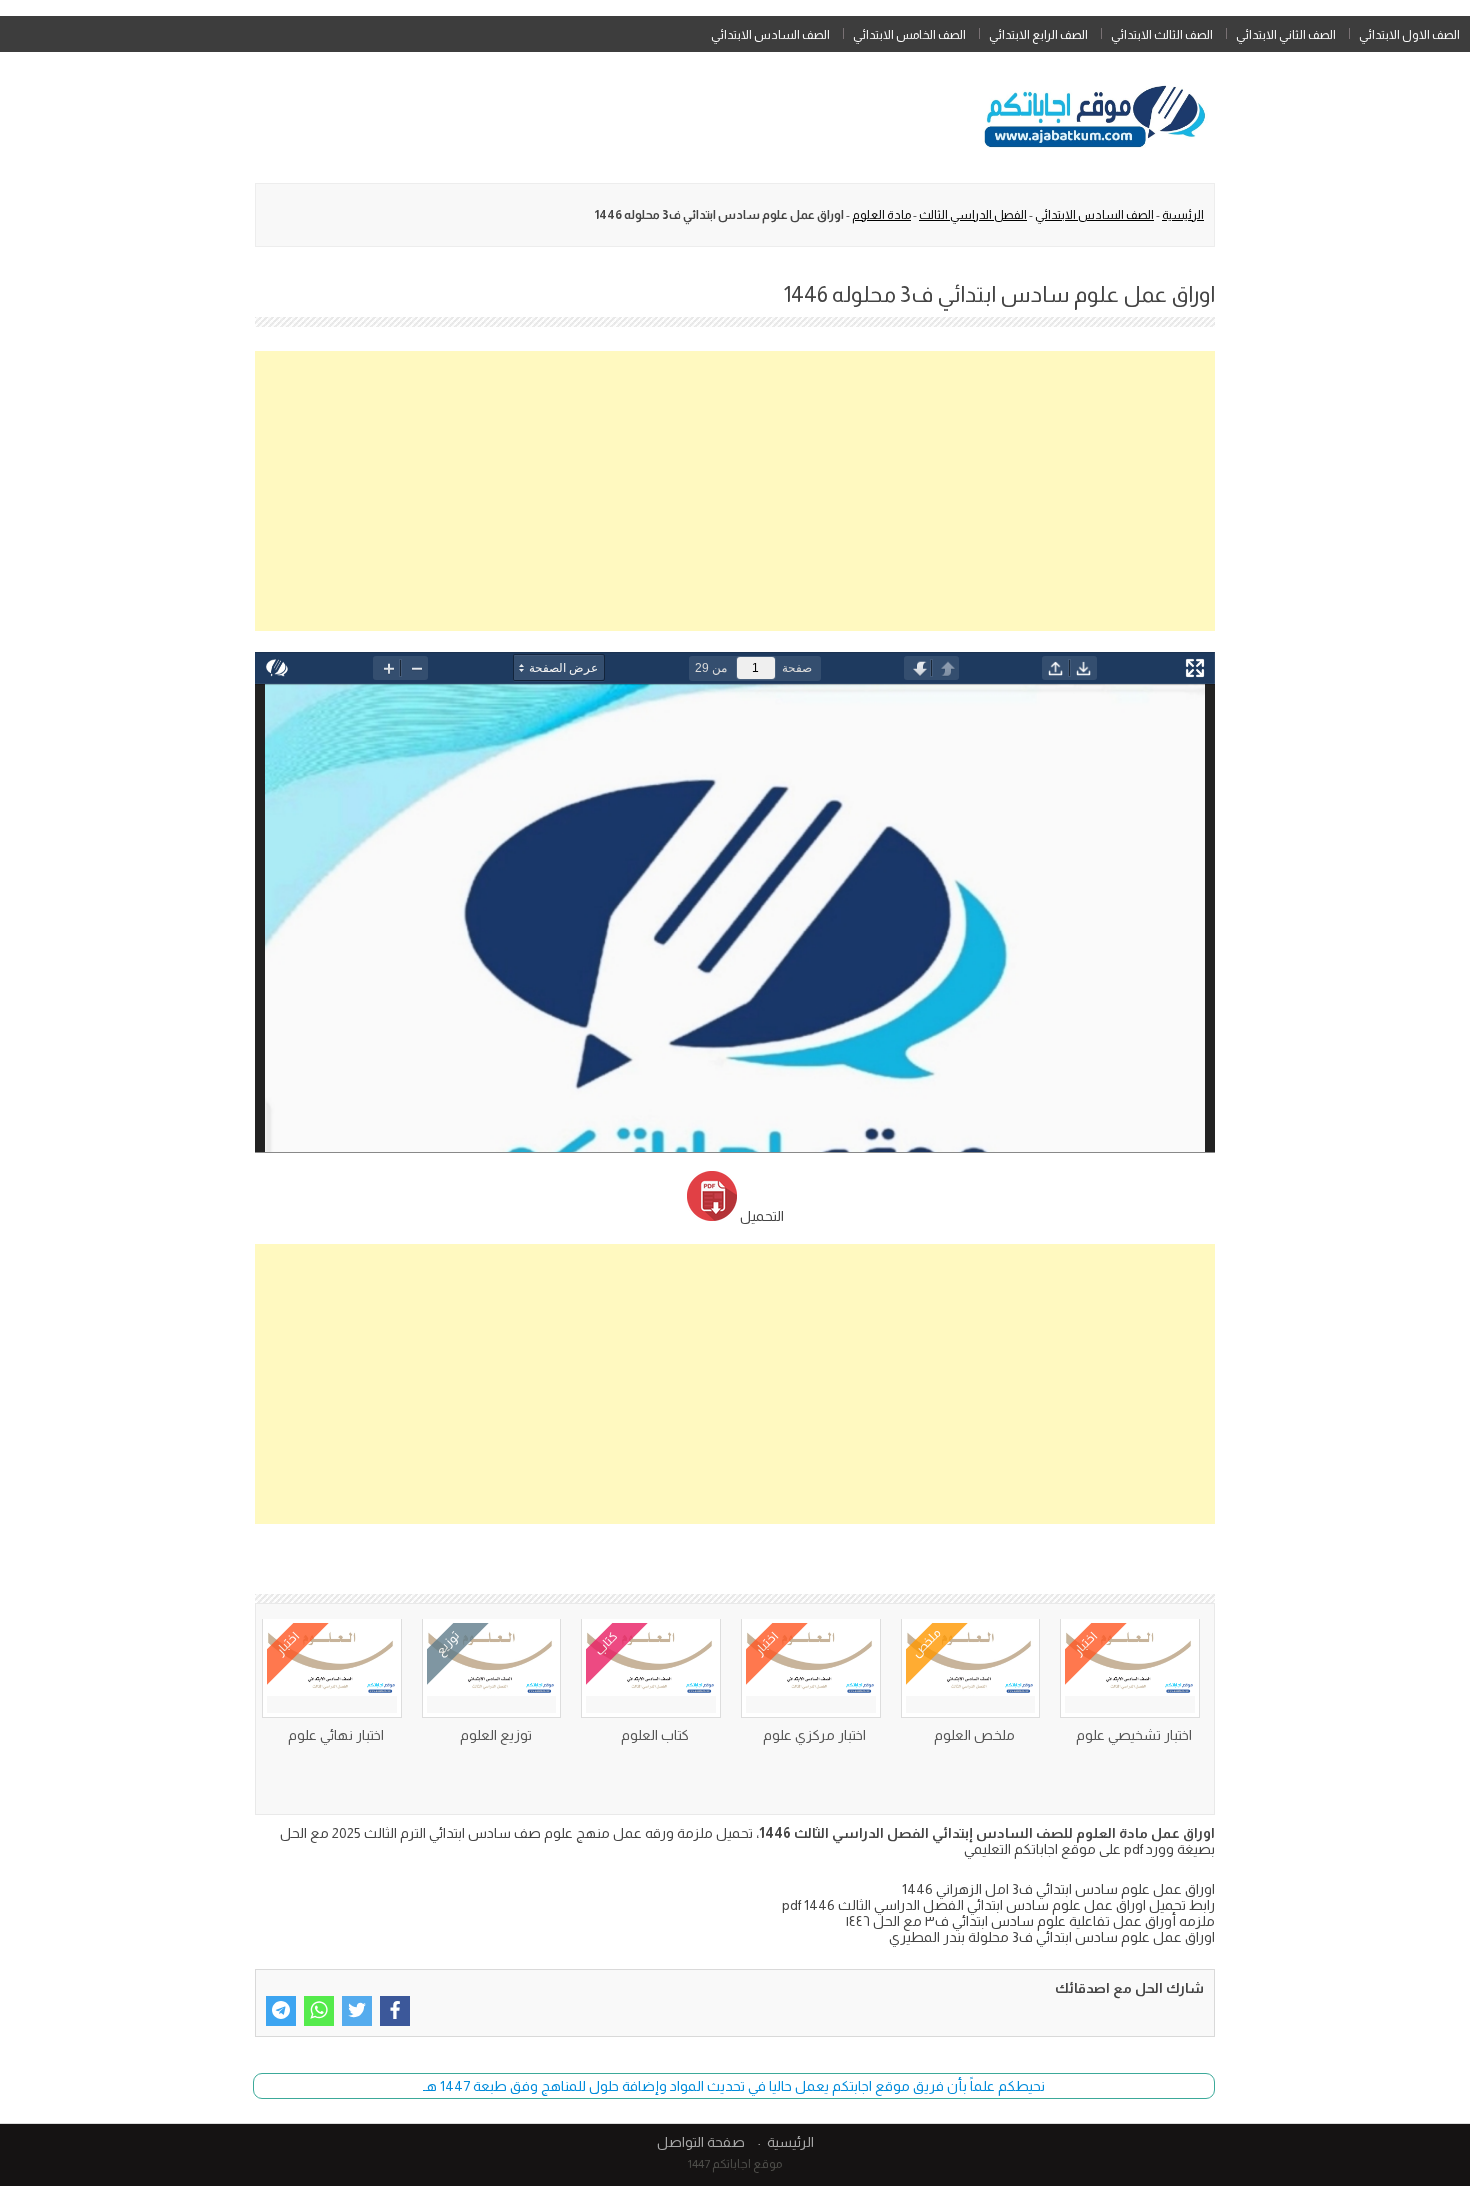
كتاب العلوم (655, 1735)
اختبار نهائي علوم (336, 1735)
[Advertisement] (735, 491)
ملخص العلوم (974, 1735)
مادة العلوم (881, 215)
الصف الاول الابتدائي (1409, 35)
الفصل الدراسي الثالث (973, 215)
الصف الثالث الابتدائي (1162, 35)
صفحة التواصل (701, 2142)
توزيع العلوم (496, 1735)
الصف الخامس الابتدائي (909, 35)
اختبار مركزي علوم (814, 1735)
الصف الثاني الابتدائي (1286, 35)
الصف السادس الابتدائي (770, 35)
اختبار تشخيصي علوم (1134, 1735)
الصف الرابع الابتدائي (1038, 35)
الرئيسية (1183, 215)
